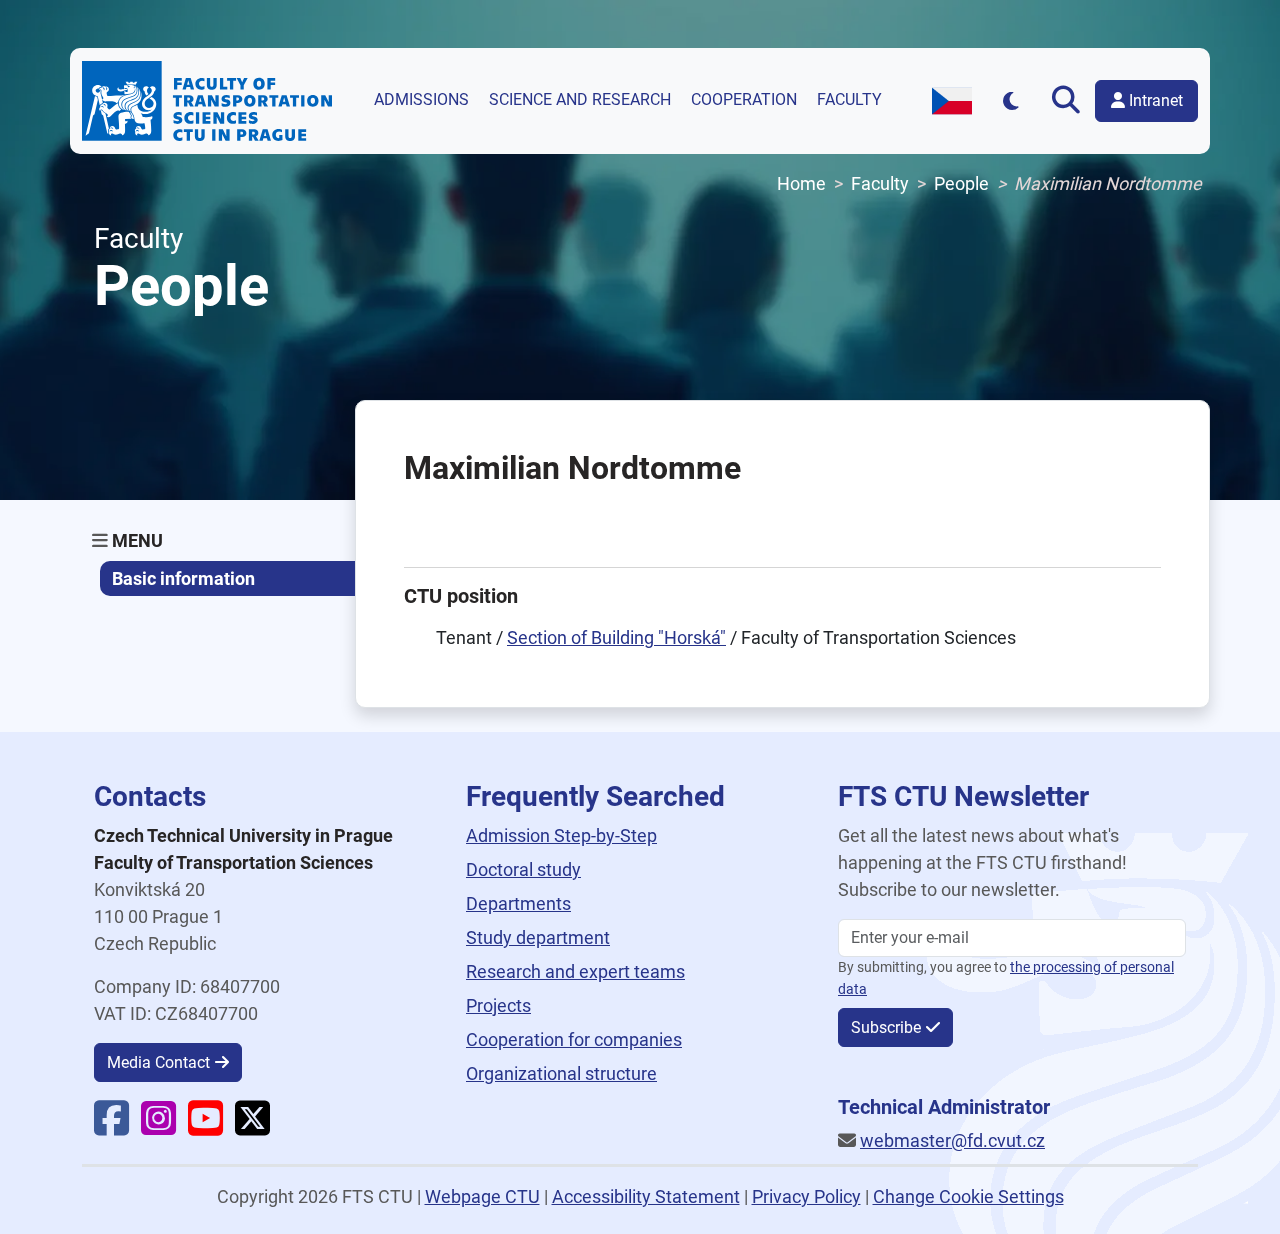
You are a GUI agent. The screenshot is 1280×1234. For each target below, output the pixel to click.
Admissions (421, 100)
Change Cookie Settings (968, 1196)
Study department (538, 937)
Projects (498, 1005)
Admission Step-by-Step (561, 835)
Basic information (183, 578)
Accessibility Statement (646, 1196)
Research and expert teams (575, 971)
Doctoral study (523, 869)
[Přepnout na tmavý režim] (1011, 100)
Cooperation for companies (574, 1039)
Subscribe (886, 1027)
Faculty (849, 100)
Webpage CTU (482, 1196)
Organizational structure (561, 1073)
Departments (518, 903)
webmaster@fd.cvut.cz (952, 1140)
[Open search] (1065, 101)
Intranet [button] (1154, 100)
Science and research (580, 100)
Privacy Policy (806, 1196)
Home (801, 183)
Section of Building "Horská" (616, 637)
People (961, 183)
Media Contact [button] (158, 1062)
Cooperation (744, 100)
